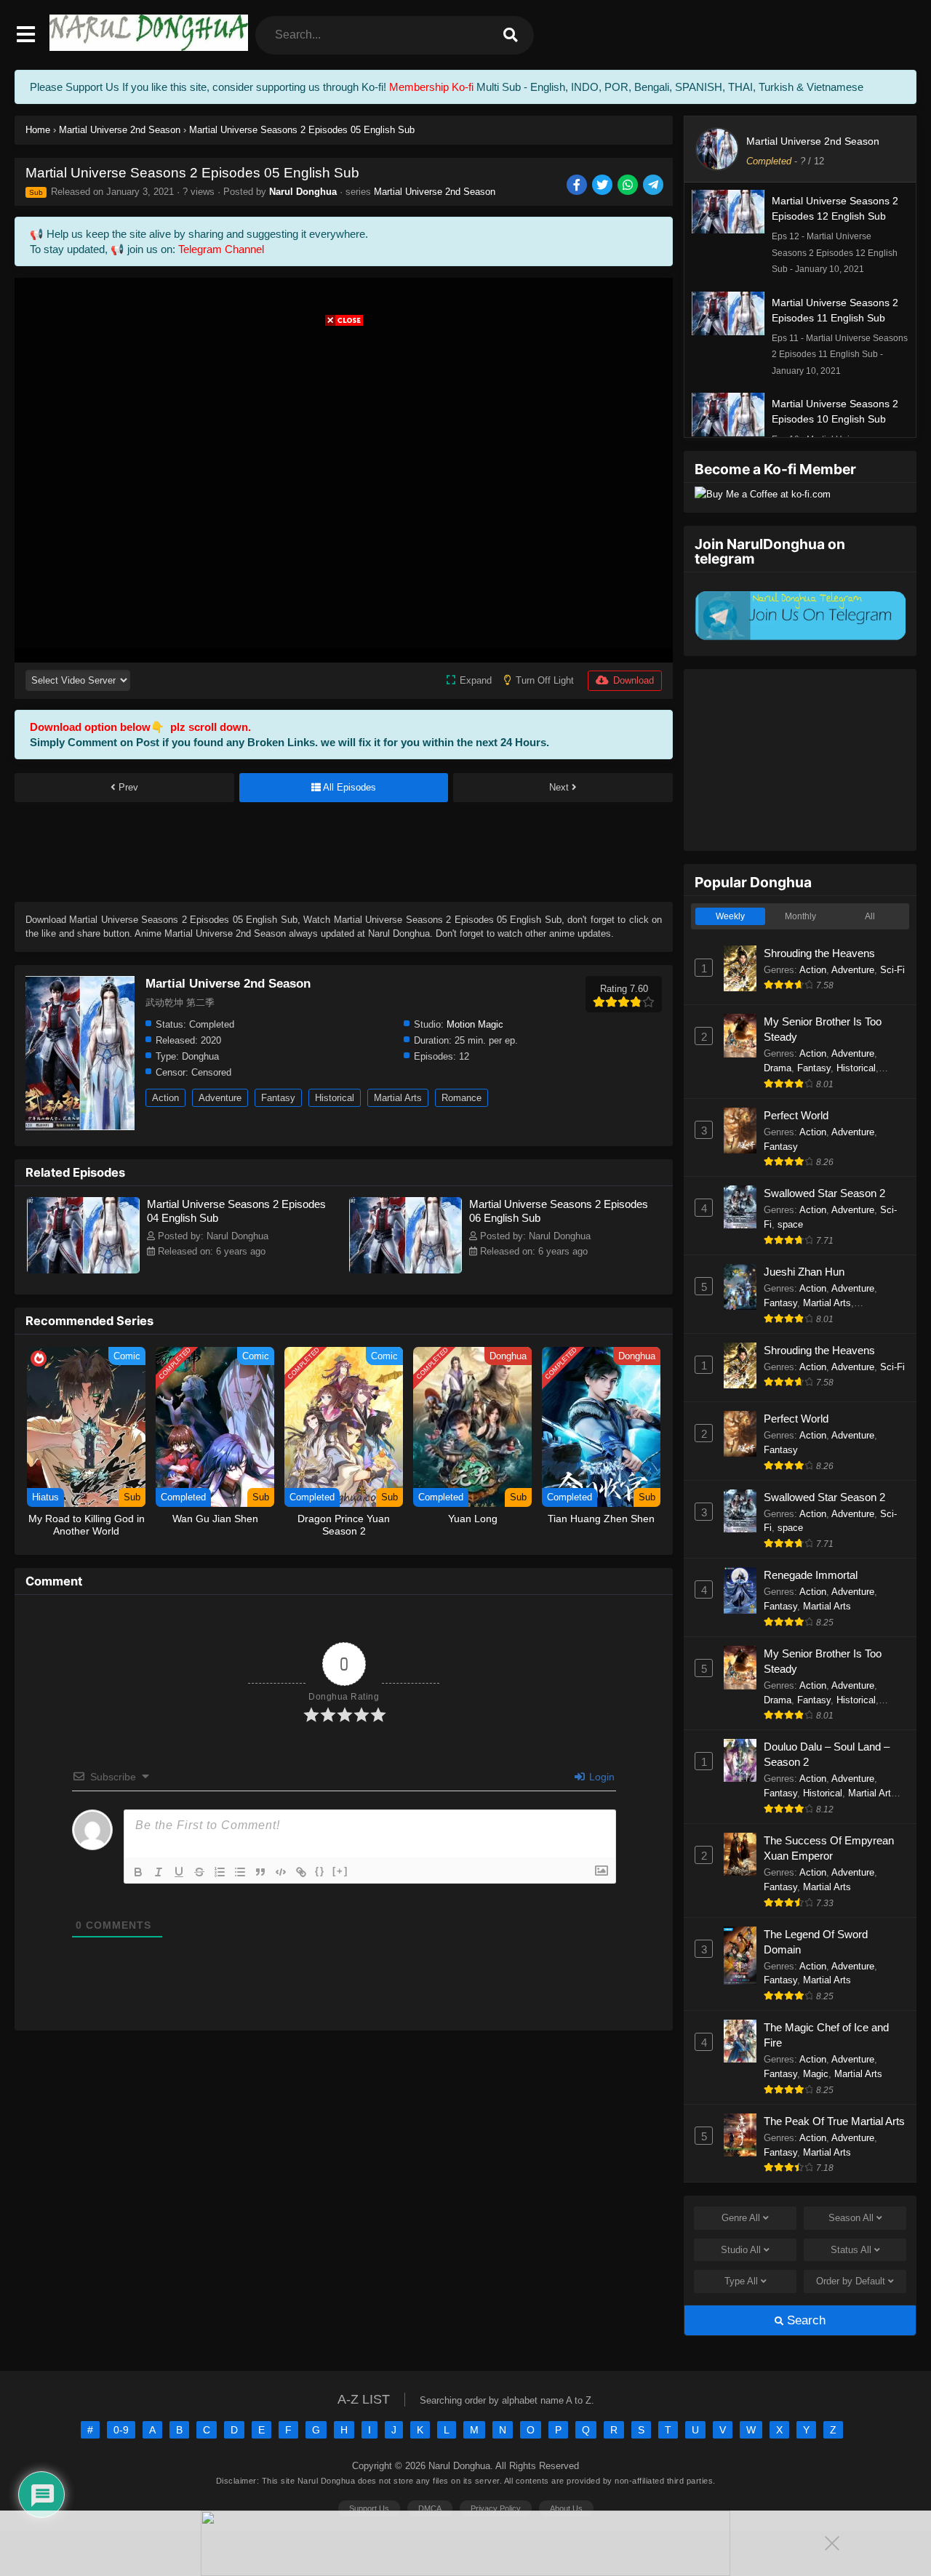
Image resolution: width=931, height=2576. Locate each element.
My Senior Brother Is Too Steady (823, 1029)
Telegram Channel (221, 249)
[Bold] (138, 1872)
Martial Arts (398, 1098)
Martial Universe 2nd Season (435, 192)
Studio (741, 2250)
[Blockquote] (260, 1872)
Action (165, 1098)
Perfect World (796, 1115)
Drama (778, 1068)
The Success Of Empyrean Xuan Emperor (829, 1848)
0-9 (121, 2430)
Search (804, 2320)
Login (600, 1777)
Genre (741, 2218)
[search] (511, 35)
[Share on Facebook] (578, 186)
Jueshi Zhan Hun (804, 1272)
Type (741, 2281)
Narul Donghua (303, 192)
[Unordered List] (240, 1872)
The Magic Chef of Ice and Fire (826, 2035)
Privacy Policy (496, 2508)
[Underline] (179, 1872)
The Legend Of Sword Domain (816, 1942)
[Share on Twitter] (603, 186)
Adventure (220, 1098)
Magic (816, 2074)
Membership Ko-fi (431, 87)
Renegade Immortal (811, 1575)
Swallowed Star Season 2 (824, 1193)
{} (320, 1871)
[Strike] (199, 1872)
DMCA (430, 2508)
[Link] (301, 1872)
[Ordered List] (220, 1872)
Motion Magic (475, 1024)
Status (851, 2250)
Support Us (369, 2508)
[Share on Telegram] (654, 186)
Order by (851, 2281)
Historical (335, 1098)
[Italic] (159, 1872)
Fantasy (278, 1098)
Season (851, 2218)
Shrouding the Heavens (819, 953)
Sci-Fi (892, 970)
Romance (461, 1098)
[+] (340, 1871)
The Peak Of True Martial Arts (834, 2121)
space (790, 1224)
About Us (566, 2508)
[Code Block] (281, 1872)
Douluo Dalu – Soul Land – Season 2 (827, 1754)
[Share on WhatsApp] (629, 186)
